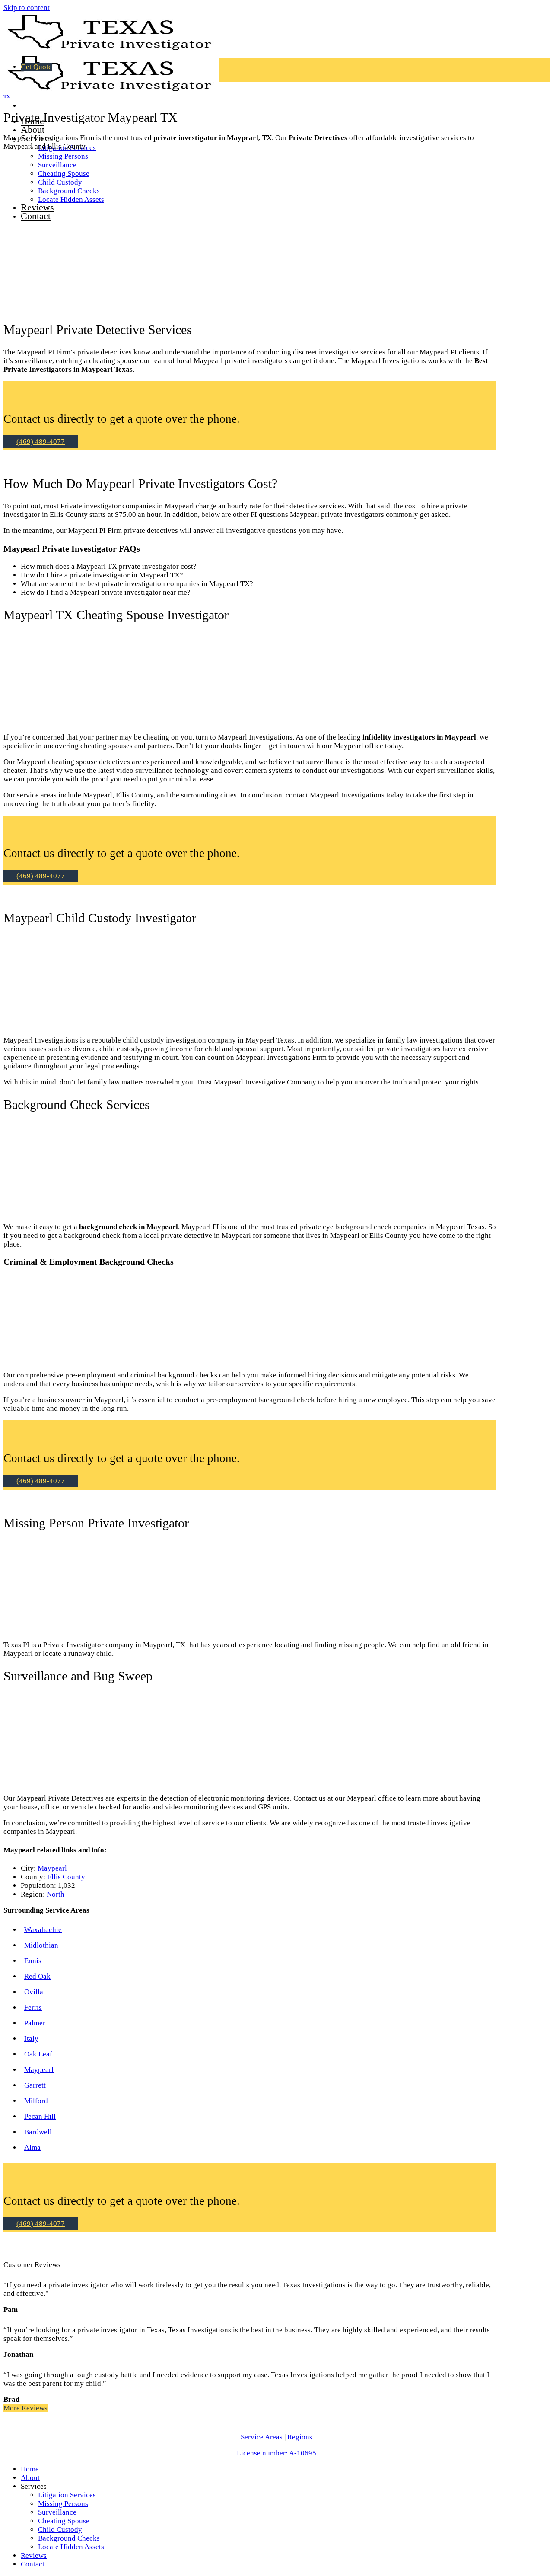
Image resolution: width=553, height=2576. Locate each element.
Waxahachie (43, 1930)
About (33, 129)
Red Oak (37, 1976)
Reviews (34, 2555)
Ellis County (66, 1877)
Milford (36, 2101)
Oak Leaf (38, 2054)
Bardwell (38, 2132)
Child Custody (60, 2530)
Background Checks (69, 2538)
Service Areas (262, 2437)
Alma (32, 2147)
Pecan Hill (40, 2116)
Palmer (35, 2023)
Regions (300, 2437)
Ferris (33, 2007)
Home (30, 2469)
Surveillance (57, 2512)
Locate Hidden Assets (71, 2547)
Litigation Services (67, 2495)
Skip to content (27, 8)
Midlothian (41, 1945)
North (56, 1894)
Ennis (33, 1961)
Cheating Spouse (64, 2521)
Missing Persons (63, 156)
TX (7, 96)
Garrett (35, 2085)
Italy (31, 2039)
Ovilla (34, 1992)
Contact (33, 2564)
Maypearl (52, 1868)
